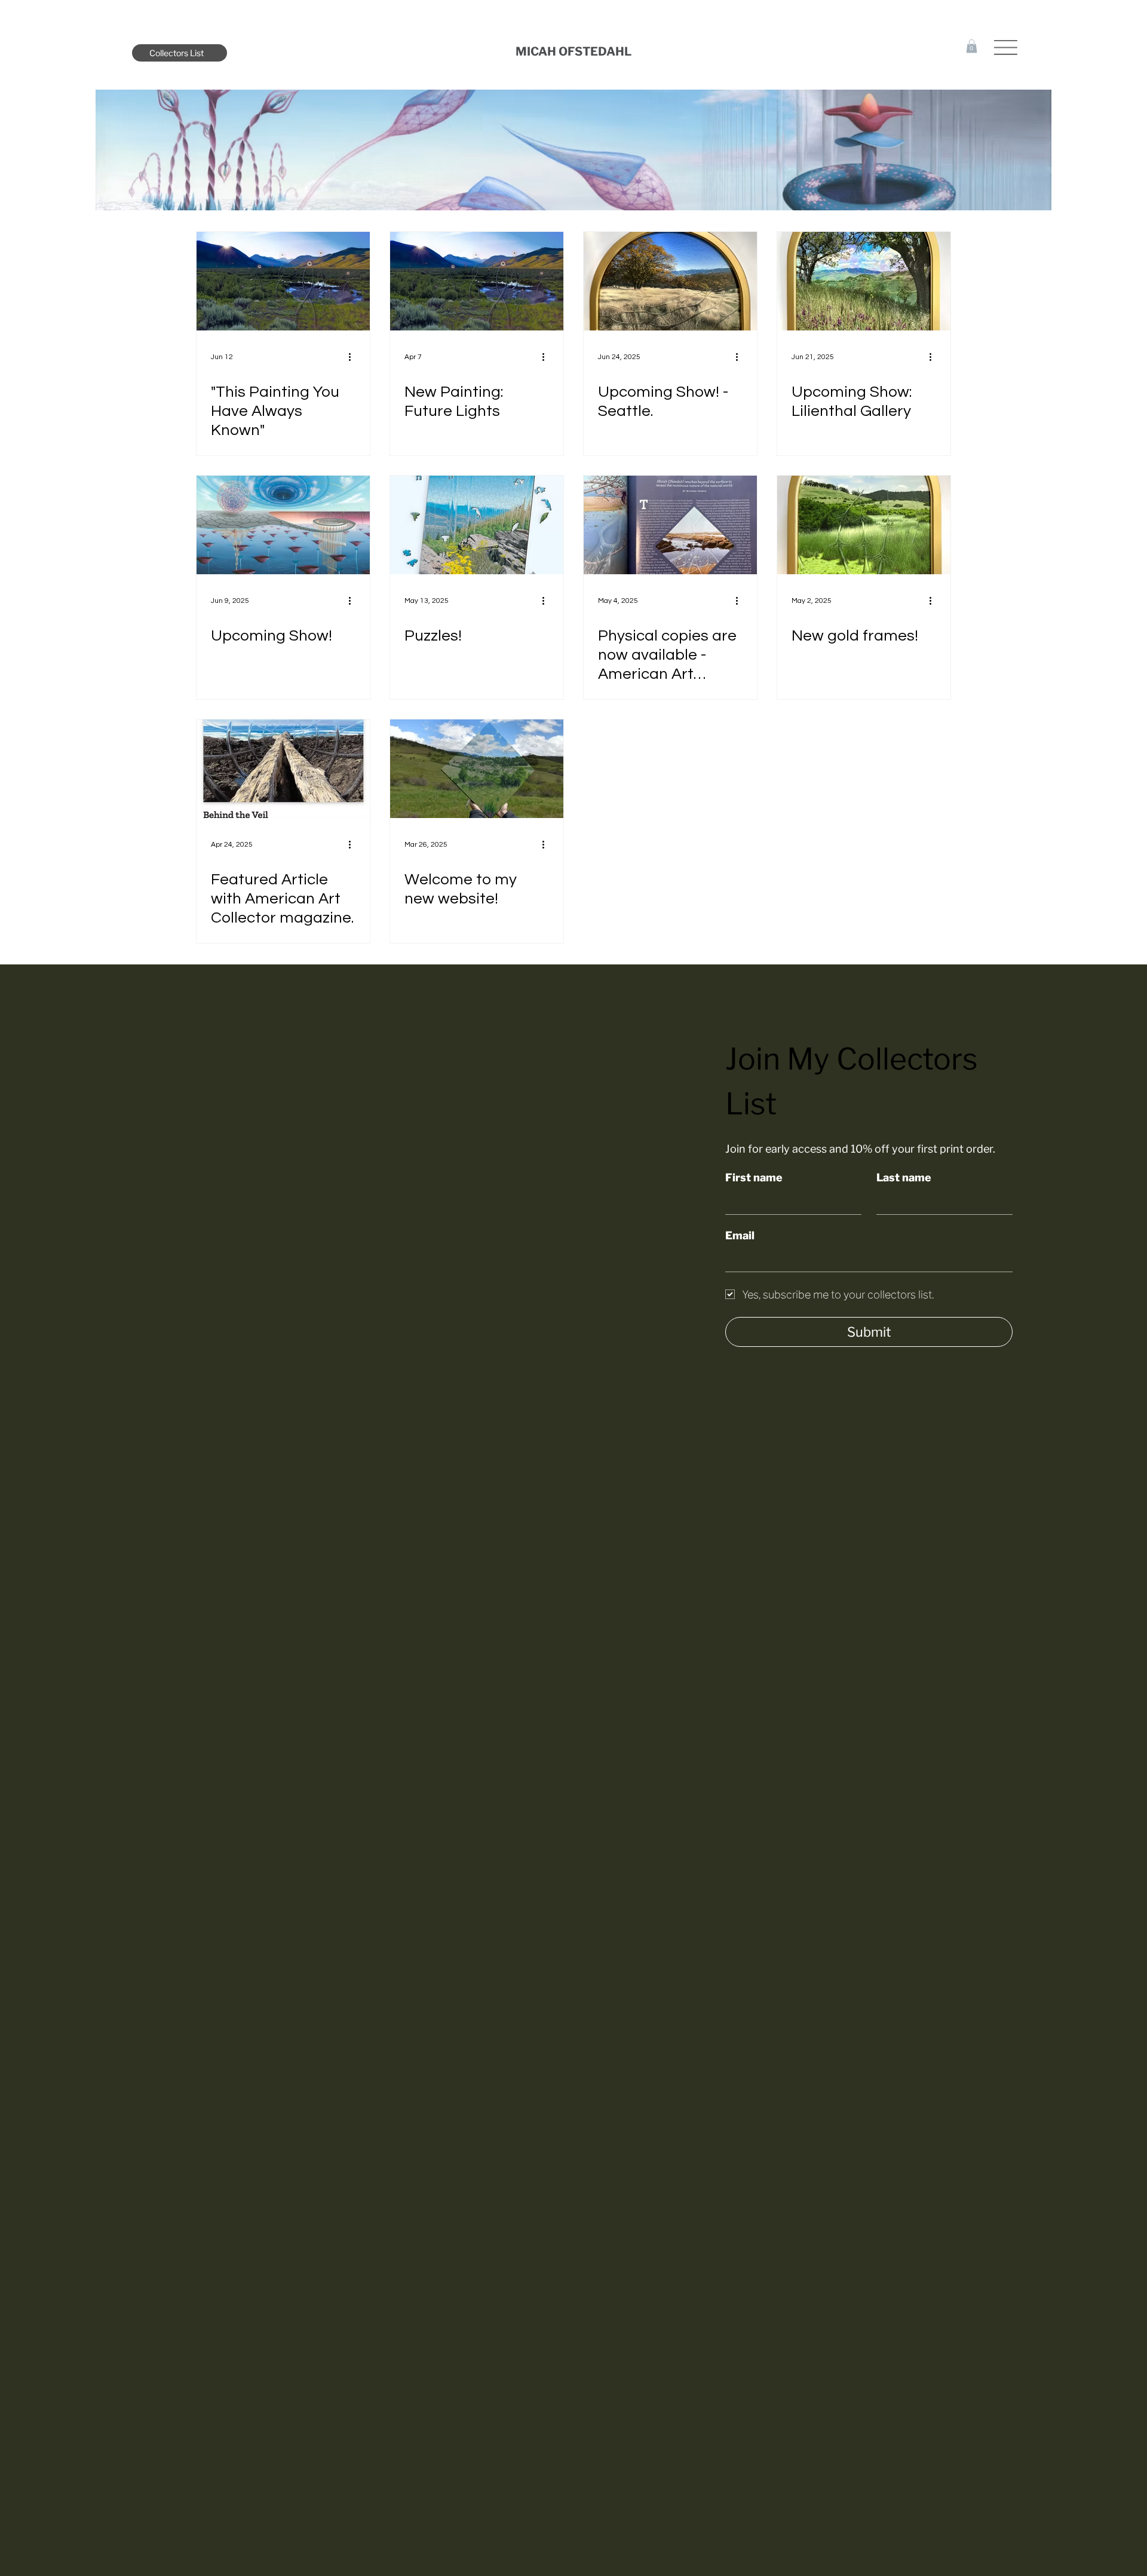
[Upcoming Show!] (283, 525)
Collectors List (177, 53)
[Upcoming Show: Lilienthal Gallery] (864, 281)
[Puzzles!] (477, 525)
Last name (904, 1177)
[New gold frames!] (864, 525)
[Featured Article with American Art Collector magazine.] (283, 769)
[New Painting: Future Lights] (477, 281)
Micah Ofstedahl (573, 51)
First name (754, 1177)
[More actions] (354, 357)
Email (740, 1235)
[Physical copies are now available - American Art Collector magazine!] (670, 525)
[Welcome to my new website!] (477, 769)
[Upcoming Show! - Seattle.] (670, 281)
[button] (972, 46)
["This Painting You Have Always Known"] (283, 281)
